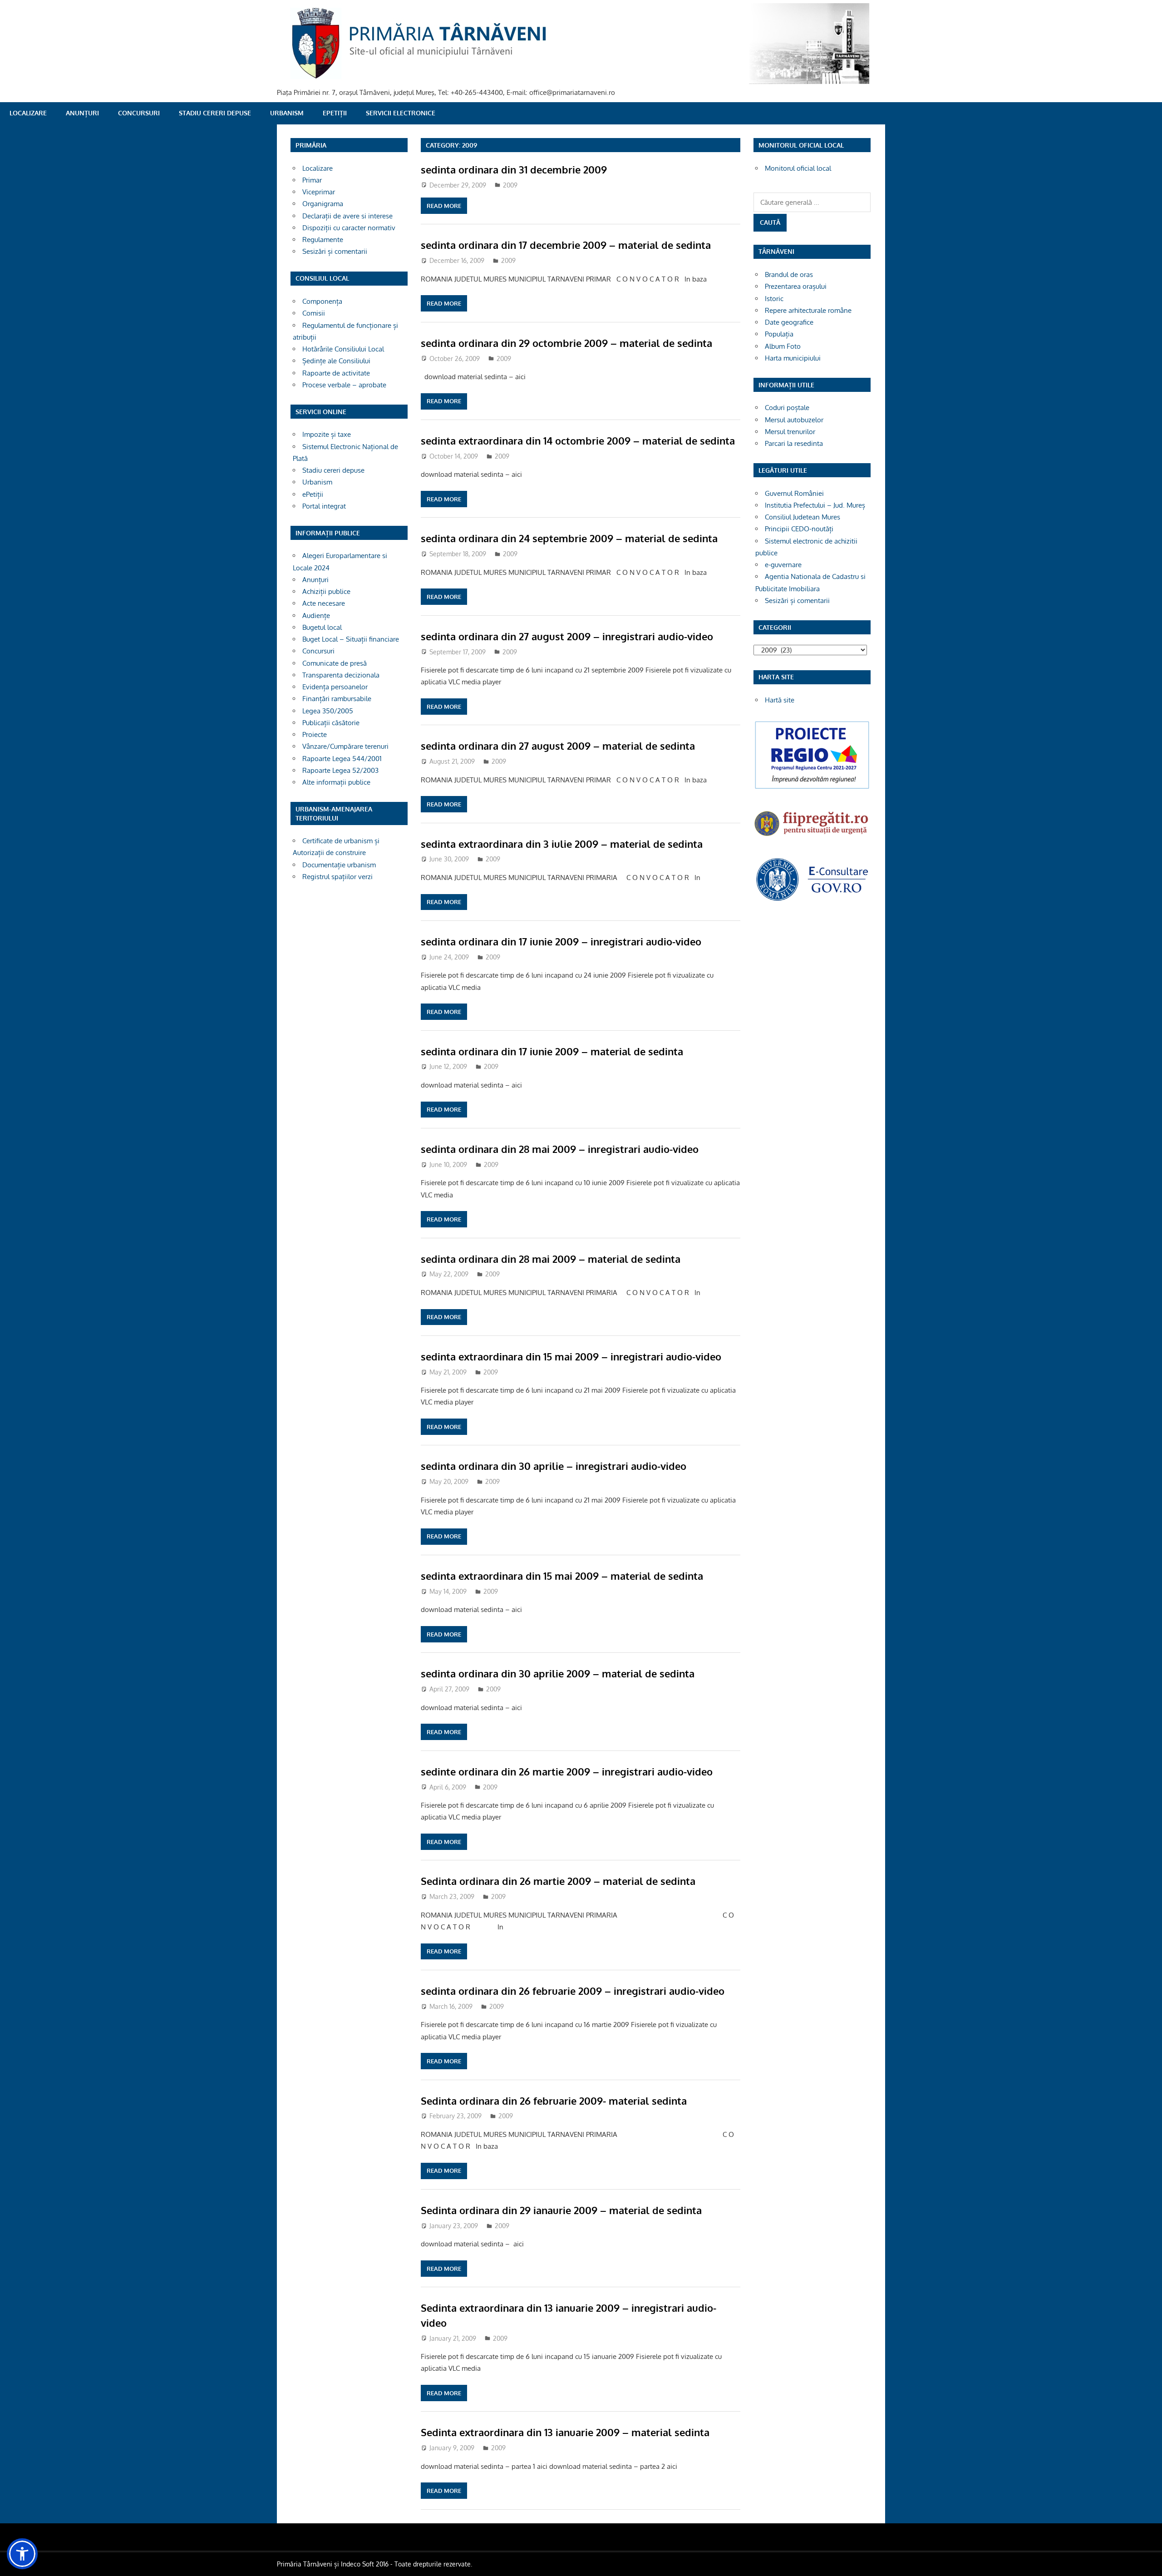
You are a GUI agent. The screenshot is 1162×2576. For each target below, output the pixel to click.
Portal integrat (324, 506)
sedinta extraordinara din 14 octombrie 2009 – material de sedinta (578, 440)
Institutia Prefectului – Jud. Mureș (815, 505)
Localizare (28, 113)
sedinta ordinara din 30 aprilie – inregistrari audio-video (554, 1466)
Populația (779, 334)
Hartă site (780, 700)
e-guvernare (783, 565)
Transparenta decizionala (341, 675)
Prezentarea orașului (796, 286)
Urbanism (287, 113)
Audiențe (316, 616)
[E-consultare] (812, 900)
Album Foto (783, 346)
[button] (22, 2554)
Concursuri (139, 113)
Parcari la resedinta (794, 443)
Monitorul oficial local (798, 168)
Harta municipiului (793, 358)
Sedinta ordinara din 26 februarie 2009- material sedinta (554, 2101)
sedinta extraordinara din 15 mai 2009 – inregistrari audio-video (571, 1356)
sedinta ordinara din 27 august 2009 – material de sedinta (558, 746)
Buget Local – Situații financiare (351, 639)
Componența (322, 301)
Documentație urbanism (339, 865)
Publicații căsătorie (331, 723)
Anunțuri (82, 113)
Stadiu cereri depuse (215, 113)
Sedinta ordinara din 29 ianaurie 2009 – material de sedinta (561, 2210)
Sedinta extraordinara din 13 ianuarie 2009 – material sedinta (565, 2432)
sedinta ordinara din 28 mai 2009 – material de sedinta (551, 1259)
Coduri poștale (787, 408)
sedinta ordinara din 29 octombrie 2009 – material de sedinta (566, 343)
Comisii (314, 313)
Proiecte (315, 734)
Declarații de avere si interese (347, 216)
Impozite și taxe (327, 434)
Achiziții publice (326, 591)
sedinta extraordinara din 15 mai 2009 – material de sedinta (562, 1576)
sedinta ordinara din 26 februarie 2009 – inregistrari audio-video (573, 1991)
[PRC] (812, 788)
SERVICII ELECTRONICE (401, 113)
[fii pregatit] (812, 837)
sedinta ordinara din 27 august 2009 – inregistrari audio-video (567, 636)
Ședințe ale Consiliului (336, 361)
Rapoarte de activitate (336, 373)
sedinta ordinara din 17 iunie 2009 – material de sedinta (552, 1051)
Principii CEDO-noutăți (799, 529)
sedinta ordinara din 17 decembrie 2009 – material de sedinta (566, 245)
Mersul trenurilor (790, 432)
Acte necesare (324, 603)
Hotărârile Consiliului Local (343, 349)
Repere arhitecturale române (808, 310)
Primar (312, 180)
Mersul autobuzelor (794, 420)
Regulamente (323, 240)
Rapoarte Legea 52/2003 (340, 770)
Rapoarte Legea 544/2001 (342, 759)
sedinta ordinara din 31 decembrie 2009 (514, 169)
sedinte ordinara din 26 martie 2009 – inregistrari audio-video (567, 1771)
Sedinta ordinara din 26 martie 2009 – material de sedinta (558, 1881)
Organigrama (323, 204)
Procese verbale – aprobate (344, 385)
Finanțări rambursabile (337, 699)
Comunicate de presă (335, 663)
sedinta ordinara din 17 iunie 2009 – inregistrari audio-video (561, 941)
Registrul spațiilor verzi (337, 877)
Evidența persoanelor (335, 687)
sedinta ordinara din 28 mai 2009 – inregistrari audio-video (560, 1149)
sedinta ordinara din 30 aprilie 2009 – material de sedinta (558, 1673)
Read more (444, 206)
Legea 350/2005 (328, 711)
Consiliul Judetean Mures (803, 517)
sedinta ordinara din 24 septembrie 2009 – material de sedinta (569, 538)
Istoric (774, 299)
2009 (510, 185)
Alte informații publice (336, 782)
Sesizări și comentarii (335, 251)
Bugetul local (322, 627)
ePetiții (335, 113)
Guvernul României (794, 493)
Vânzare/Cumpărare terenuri (345, 746)
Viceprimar (319, 192)
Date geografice (789, 322)
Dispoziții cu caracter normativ (349, 228)
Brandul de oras (789, 274)
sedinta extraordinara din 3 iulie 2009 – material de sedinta (562, 844)
